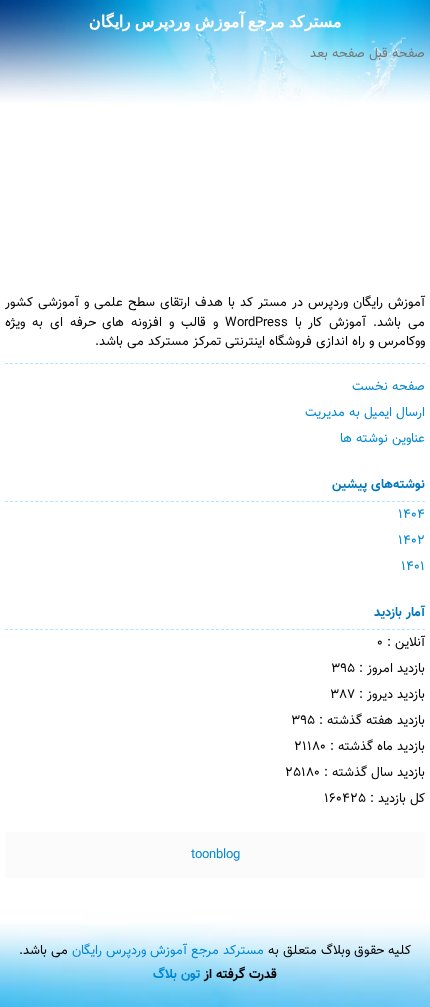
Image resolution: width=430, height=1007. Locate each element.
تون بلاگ (176, 975)
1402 (411, 541)
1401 (413, 567)
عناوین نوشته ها (382, 439)
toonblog (215, 855)
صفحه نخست (388, 387)
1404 (411, 515)
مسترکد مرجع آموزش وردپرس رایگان (215, 21)
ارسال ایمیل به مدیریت (365, 413)
